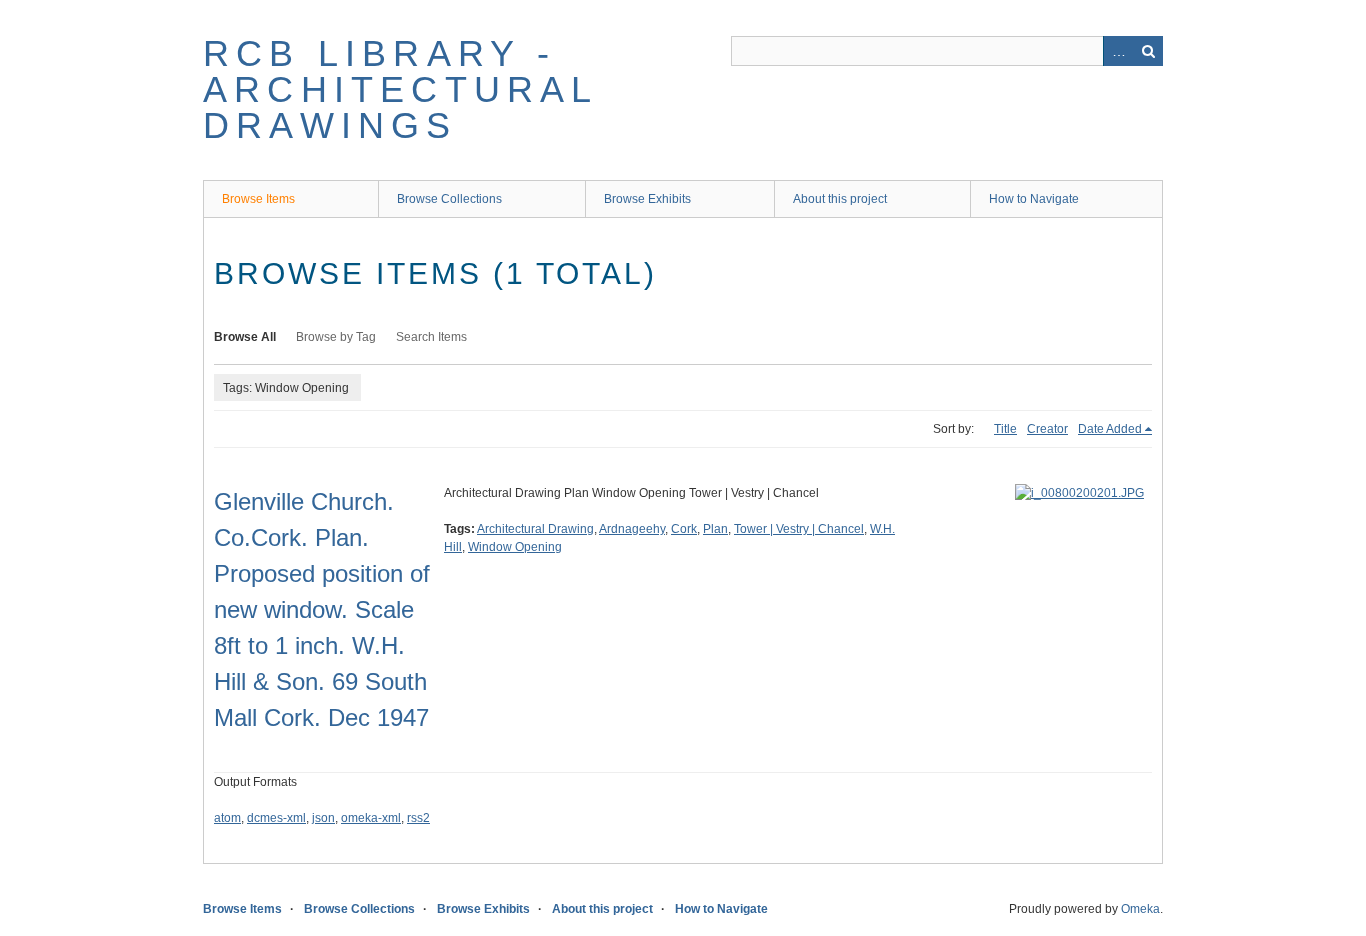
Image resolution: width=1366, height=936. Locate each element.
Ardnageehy (632, 529)
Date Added (1110, 429)
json (323, 818)
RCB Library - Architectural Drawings (400, 89)
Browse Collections (449, 199)
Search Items (431, 337)
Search (1148, 51)
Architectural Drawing (535, 529)
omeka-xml (371, 818)
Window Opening (515, 547)
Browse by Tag (336, 337)
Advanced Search (1118, 51)
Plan (715, 529)
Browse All (245, 337)
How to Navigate (1034, 199)
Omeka (1140, 909)
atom (227, 818)
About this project (840, 199)
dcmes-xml (276, 818)
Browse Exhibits (647, 199)
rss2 (418, 818)
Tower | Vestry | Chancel (799, 529)
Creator (1047, 429)
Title (1005, 429)
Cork (684, 529)
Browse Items (258, 199)
